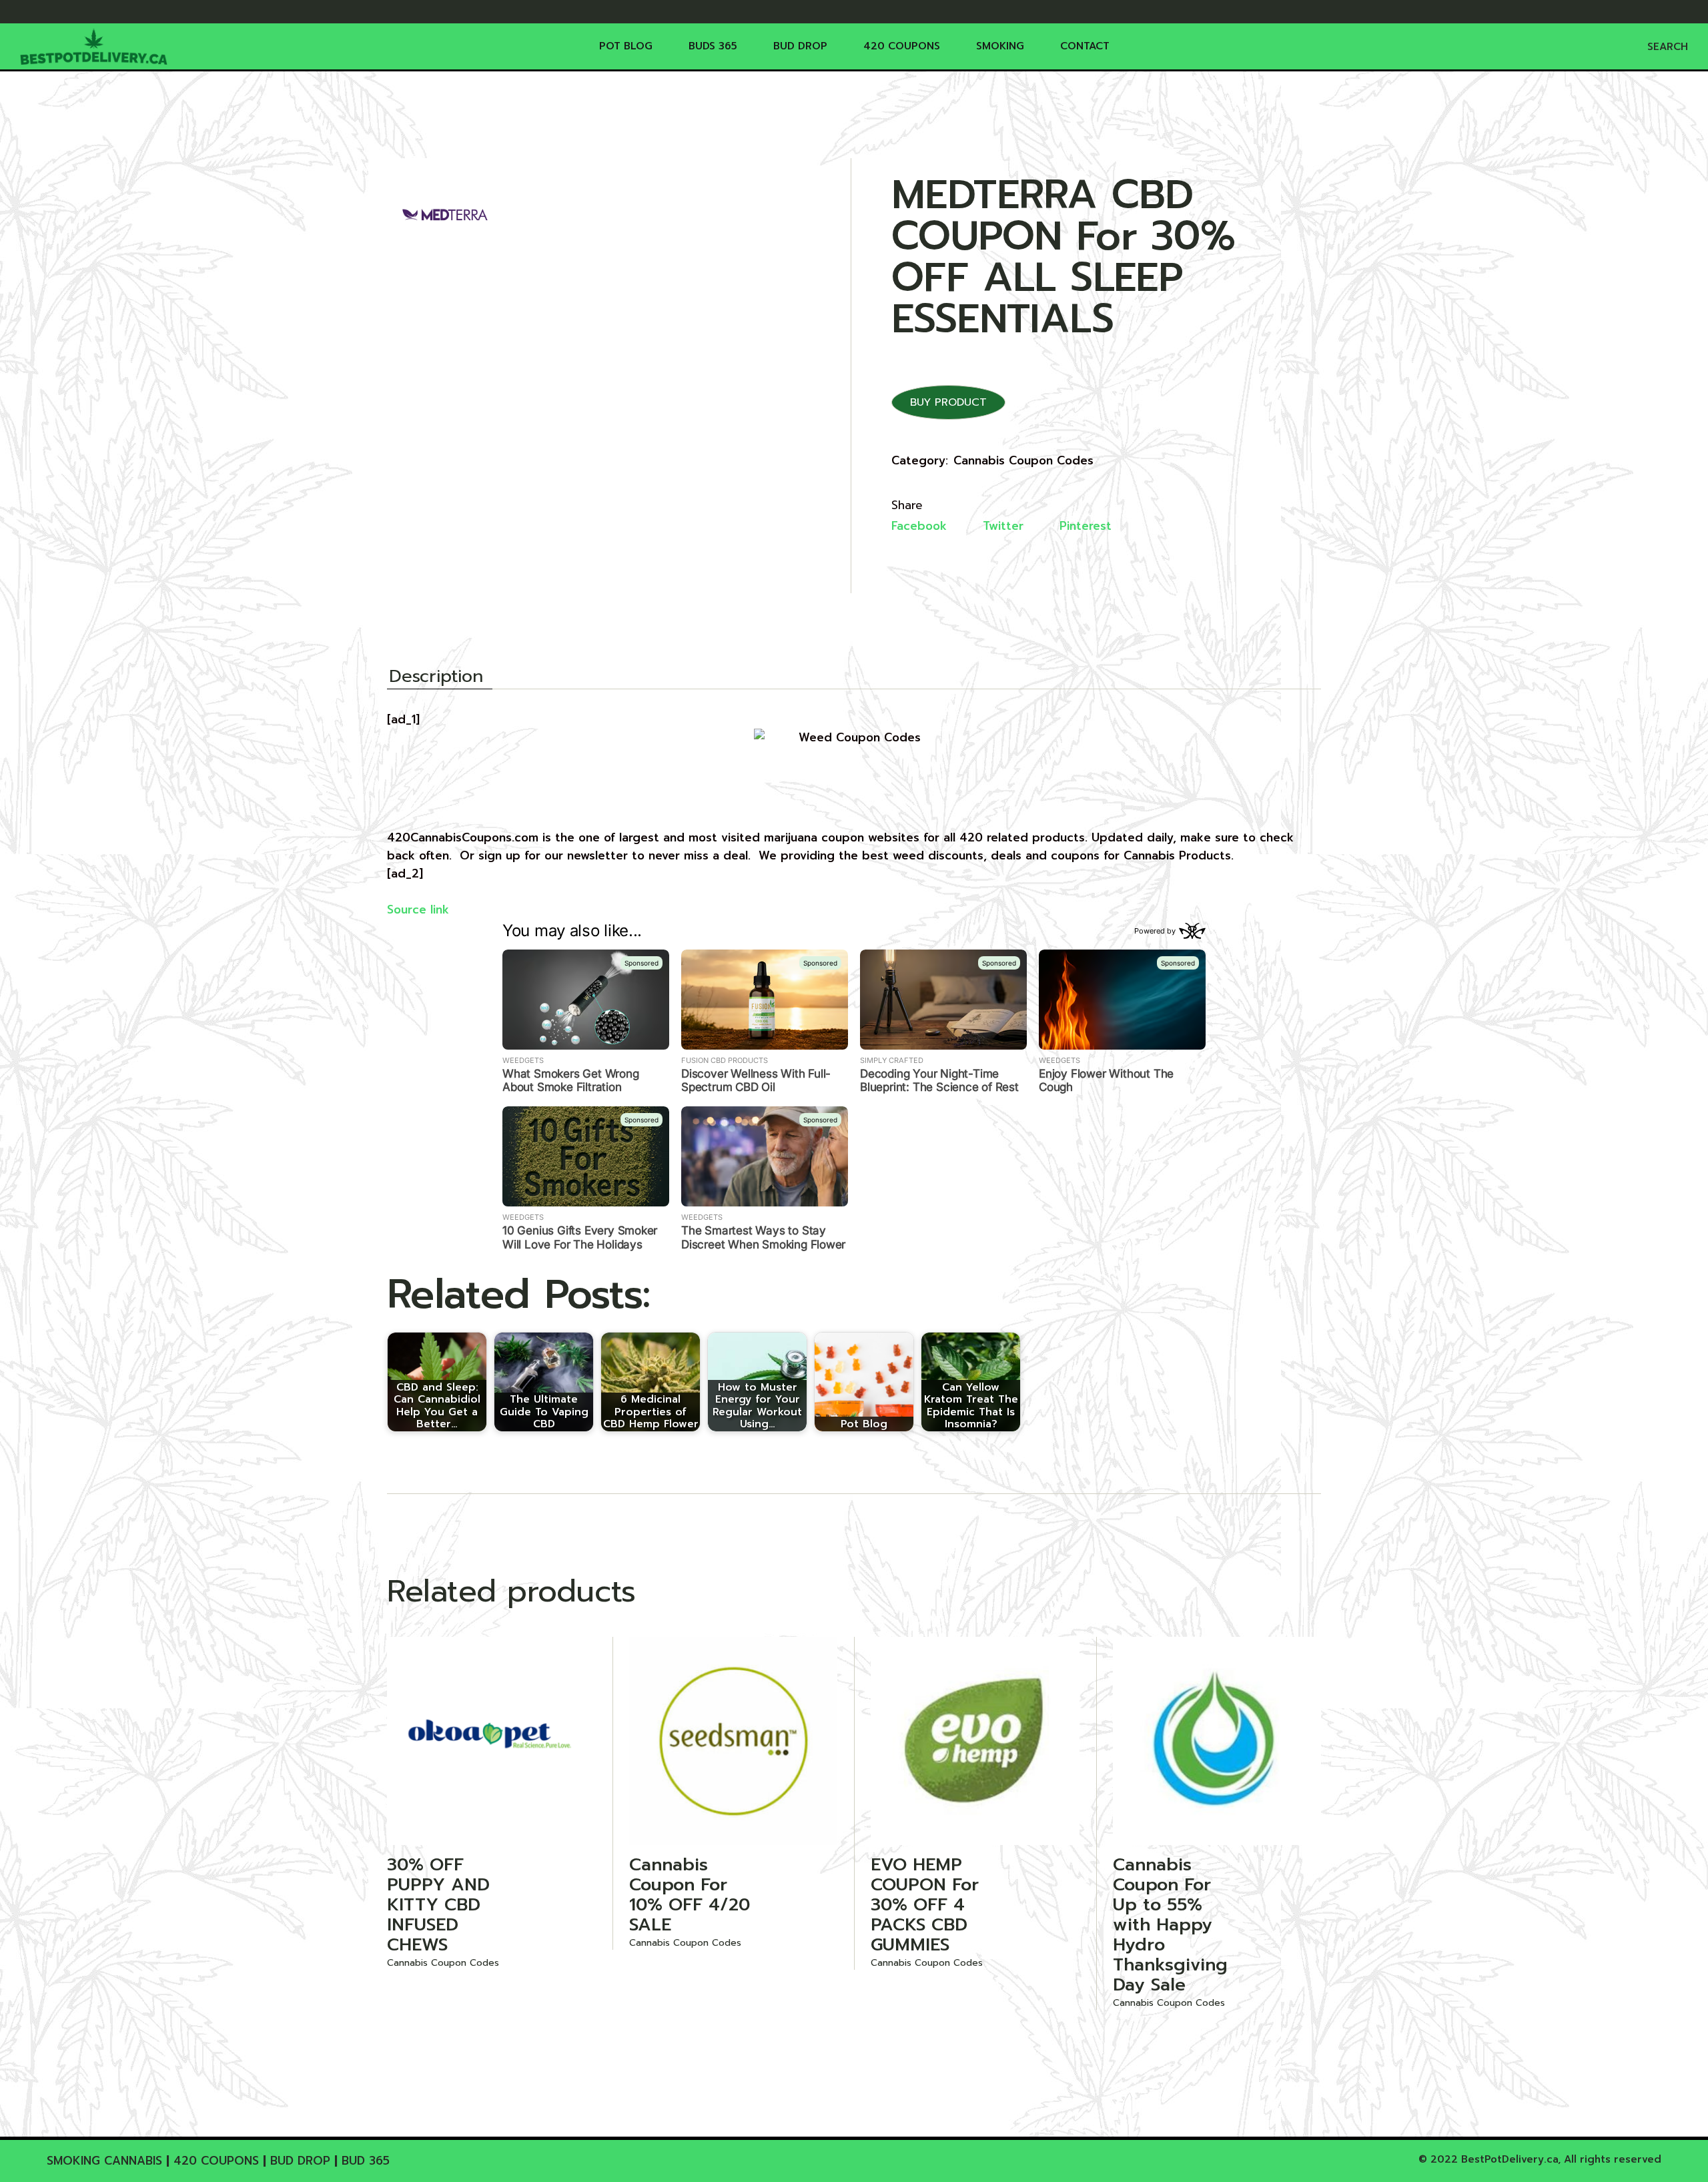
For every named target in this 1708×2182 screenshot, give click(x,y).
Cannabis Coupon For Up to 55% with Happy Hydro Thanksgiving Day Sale (1170, 1925)
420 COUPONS (216, 2161)
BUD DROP (300, 2161)
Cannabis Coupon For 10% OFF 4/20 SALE (690, 1895)
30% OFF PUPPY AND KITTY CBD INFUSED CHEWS (438, 1905)
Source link (418, 910)
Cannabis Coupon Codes (1023, 460)
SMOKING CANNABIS (104, 2161)
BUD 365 (366, 2161)
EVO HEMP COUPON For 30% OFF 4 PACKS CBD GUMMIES (925, 1905)
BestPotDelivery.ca (1510, 2159)
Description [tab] (436, 678)
